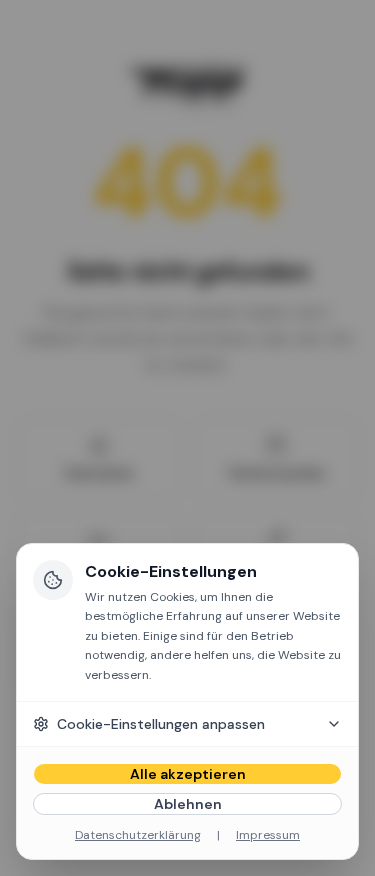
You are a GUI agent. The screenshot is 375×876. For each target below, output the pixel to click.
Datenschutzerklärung (138, 835)
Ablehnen (188, 804)
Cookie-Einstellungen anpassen (161, 724)
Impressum (268, 835)
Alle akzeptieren (188, 774)
